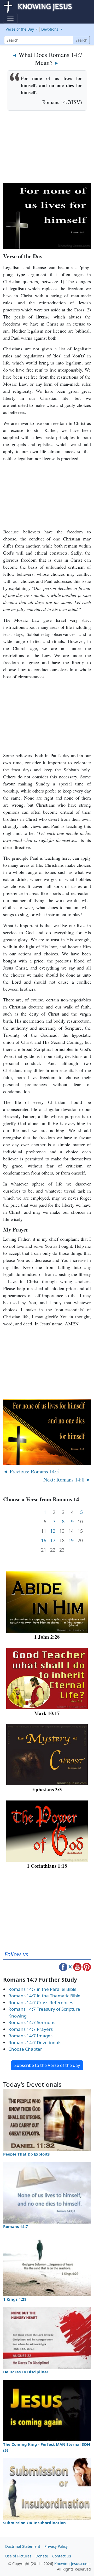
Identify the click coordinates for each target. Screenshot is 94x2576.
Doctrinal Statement (23, 2546)
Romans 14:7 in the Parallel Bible (42, 1989)
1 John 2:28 (47, 1637)
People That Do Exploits (26, 2154)
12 (53, 1531)
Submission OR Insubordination (34, 2523)
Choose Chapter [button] (25, 2049)
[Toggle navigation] (10, 18)
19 (71, 1540)
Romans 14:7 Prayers (31, 2029)
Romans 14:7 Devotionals (35, 2042)
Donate (42, 2556)
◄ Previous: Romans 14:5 (31, 1471)
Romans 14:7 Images (30, 2036)
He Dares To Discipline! (25, 2372)
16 (44, 1540)
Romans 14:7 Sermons (32, 2022)
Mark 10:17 (47, 1713)
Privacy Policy (56, 2546)
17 (53, 1540)
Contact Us (62, 2556)
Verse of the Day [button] (20, 29)
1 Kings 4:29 (15, 2299)
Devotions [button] (50, 29)
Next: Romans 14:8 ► (67, 1479)
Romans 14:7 (16, 2226)
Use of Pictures (18, 2556)
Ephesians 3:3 (47, 1789)
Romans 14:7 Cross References (41, 2002)
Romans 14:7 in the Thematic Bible (44, 1996)
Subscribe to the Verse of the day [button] (47, 2065)
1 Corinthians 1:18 (47, 1866)
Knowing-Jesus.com (71, 2564)
